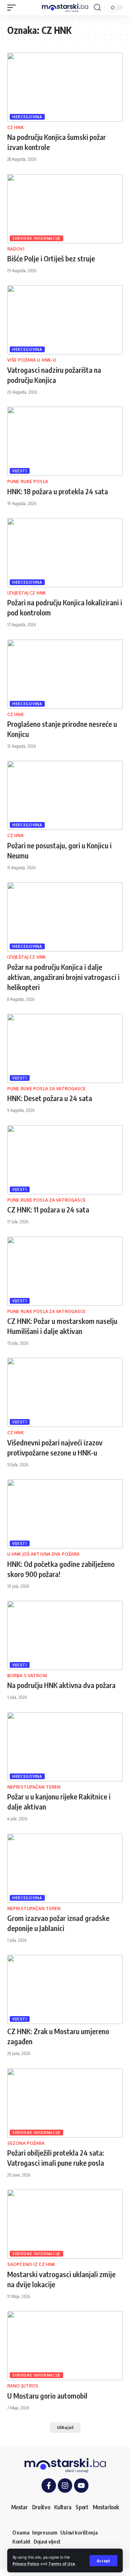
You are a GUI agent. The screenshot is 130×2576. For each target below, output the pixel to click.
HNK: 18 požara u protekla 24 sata (58, 491)
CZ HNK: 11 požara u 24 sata (48, 1209)
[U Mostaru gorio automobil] (65, 2346)
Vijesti (20, 471)
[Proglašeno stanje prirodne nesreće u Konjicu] (65, 674)
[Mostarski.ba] (65, 8)
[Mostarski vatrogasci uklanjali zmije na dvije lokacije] (65, 2224)
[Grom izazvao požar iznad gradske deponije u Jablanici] (65, 1868)
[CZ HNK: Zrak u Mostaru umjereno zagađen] (65, 1989)
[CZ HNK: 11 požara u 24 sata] (65, 1160)
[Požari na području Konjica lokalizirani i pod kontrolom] (65, 553)
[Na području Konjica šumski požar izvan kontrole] (65, 87)
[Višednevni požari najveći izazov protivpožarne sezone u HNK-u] (65, 1392)
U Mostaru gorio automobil (47, 2396)
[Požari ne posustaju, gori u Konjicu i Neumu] (65, 795)
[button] (103, 2561)
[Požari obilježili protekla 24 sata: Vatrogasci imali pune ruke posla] (65, 2103)
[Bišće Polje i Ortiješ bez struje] (65, 209)
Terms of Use (62, 2564)
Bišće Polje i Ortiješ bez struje (51, 258)
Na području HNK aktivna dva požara (61, 1685)
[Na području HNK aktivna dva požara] (65, 1635)
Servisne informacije (36, 238)
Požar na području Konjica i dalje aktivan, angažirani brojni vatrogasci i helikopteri (63, 977)
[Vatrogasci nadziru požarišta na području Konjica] (65, 320)
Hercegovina (27, 117)
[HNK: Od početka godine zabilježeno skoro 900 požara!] (65, 1514)
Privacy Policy (26, 2564)
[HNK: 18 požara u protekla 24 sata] (65, 441)
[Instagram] (65, 2486)
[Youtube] (81, 2486)
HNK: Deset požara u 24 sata (50, 1098)
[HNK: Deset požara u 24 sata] (65, 1048)
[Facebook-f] (49, 2486)
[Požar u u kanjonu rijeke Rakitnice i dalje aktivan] (65, 1747)
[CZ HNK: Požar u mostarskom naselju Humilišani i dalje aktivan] (65, 1271)
